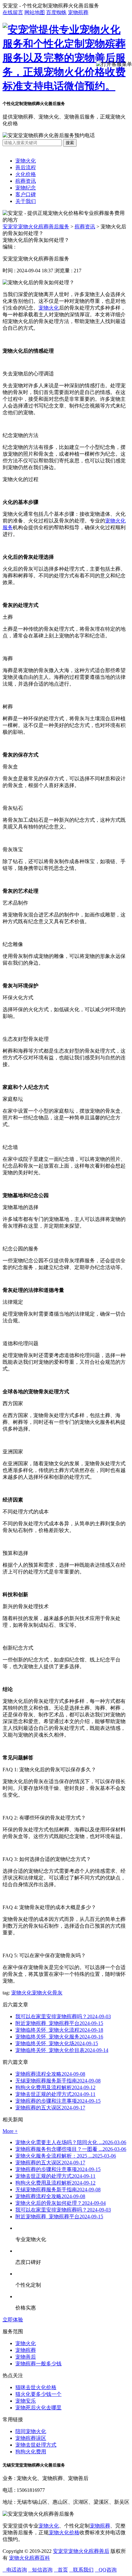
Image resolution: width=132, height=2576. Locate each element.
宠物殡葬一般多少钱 (38, 2364)
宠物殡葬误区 (31, 2438)
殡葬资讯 (26, 181)
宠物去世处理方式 (36, 2445)
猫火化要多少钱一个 (38, 2394)
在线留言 (13, 12)
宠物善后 (26, 2357)
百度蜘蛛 (56, 12)
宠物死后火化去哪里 (38, 2408)
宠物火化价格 (64, 2532)
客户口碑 (26, 194)
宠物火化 (26, 161)
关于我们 (26, 201)
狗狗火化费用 (31, 2452)
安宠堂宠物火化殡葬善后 (81, 2551)
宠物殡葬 (78, 12)
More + (10, 2131)
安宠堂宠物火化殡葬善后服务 (36, 227)
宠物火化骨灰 (47, 1993)
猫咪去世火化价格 (36, 2387)
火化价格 (26, 174)
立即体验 (13, 2320)
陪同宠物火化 (31, 2431)
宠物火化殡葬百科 (29, 2558)
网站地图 (35, 12)
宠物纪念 (26, 188)
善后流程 (26, 167)
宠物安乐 (26, 2401)
